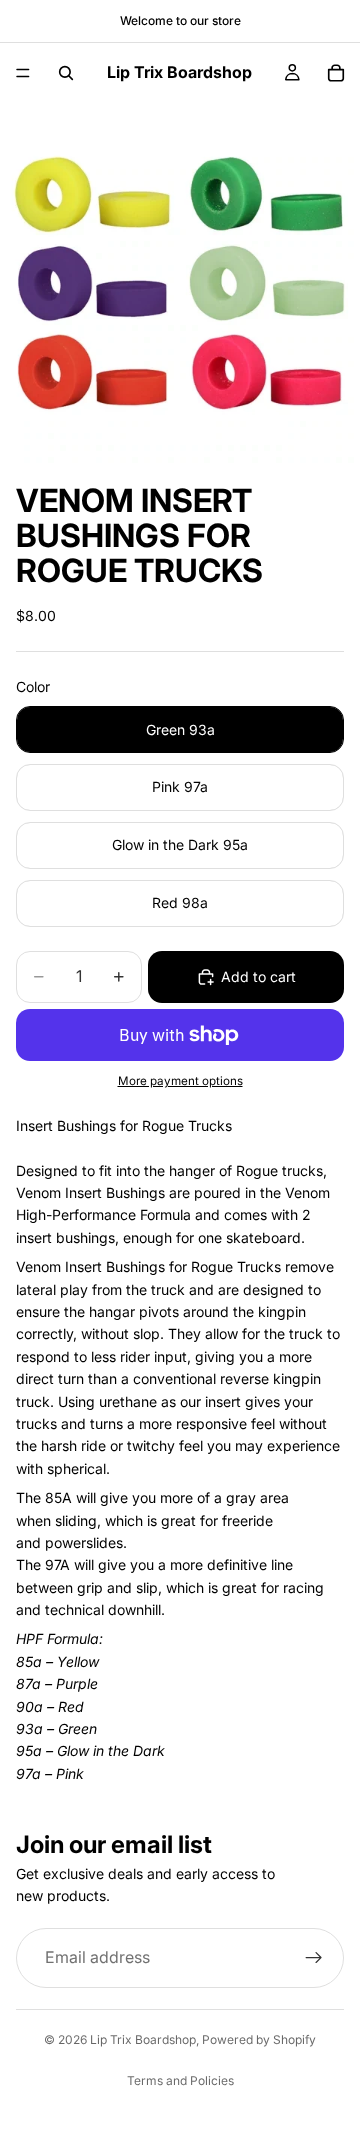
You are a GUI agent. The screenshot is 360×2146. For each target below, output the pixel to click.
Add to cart (258, 976)
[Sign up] (314, 1958)
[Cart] (336, 73)
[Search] (66, 73)
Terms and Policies (180, 2080)
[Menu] (23, 73)
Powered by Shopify (259, 2039)
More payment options (180, 1081)
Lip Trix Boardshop (143, 2039)
